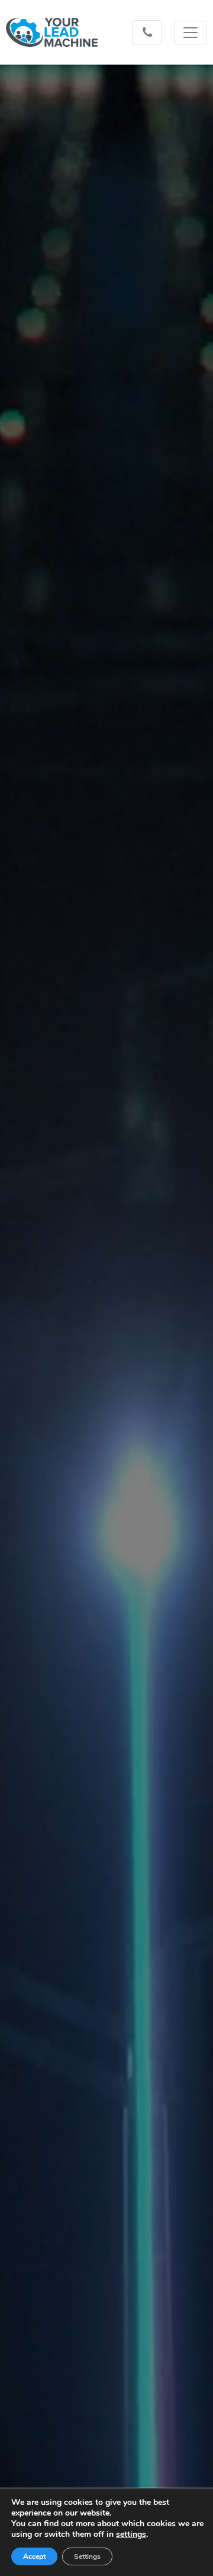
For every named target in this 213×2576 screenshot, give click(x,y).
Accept (34, 2556)
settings (131, 2535)
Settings (87, 2556)
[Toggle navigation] (191, 33)
